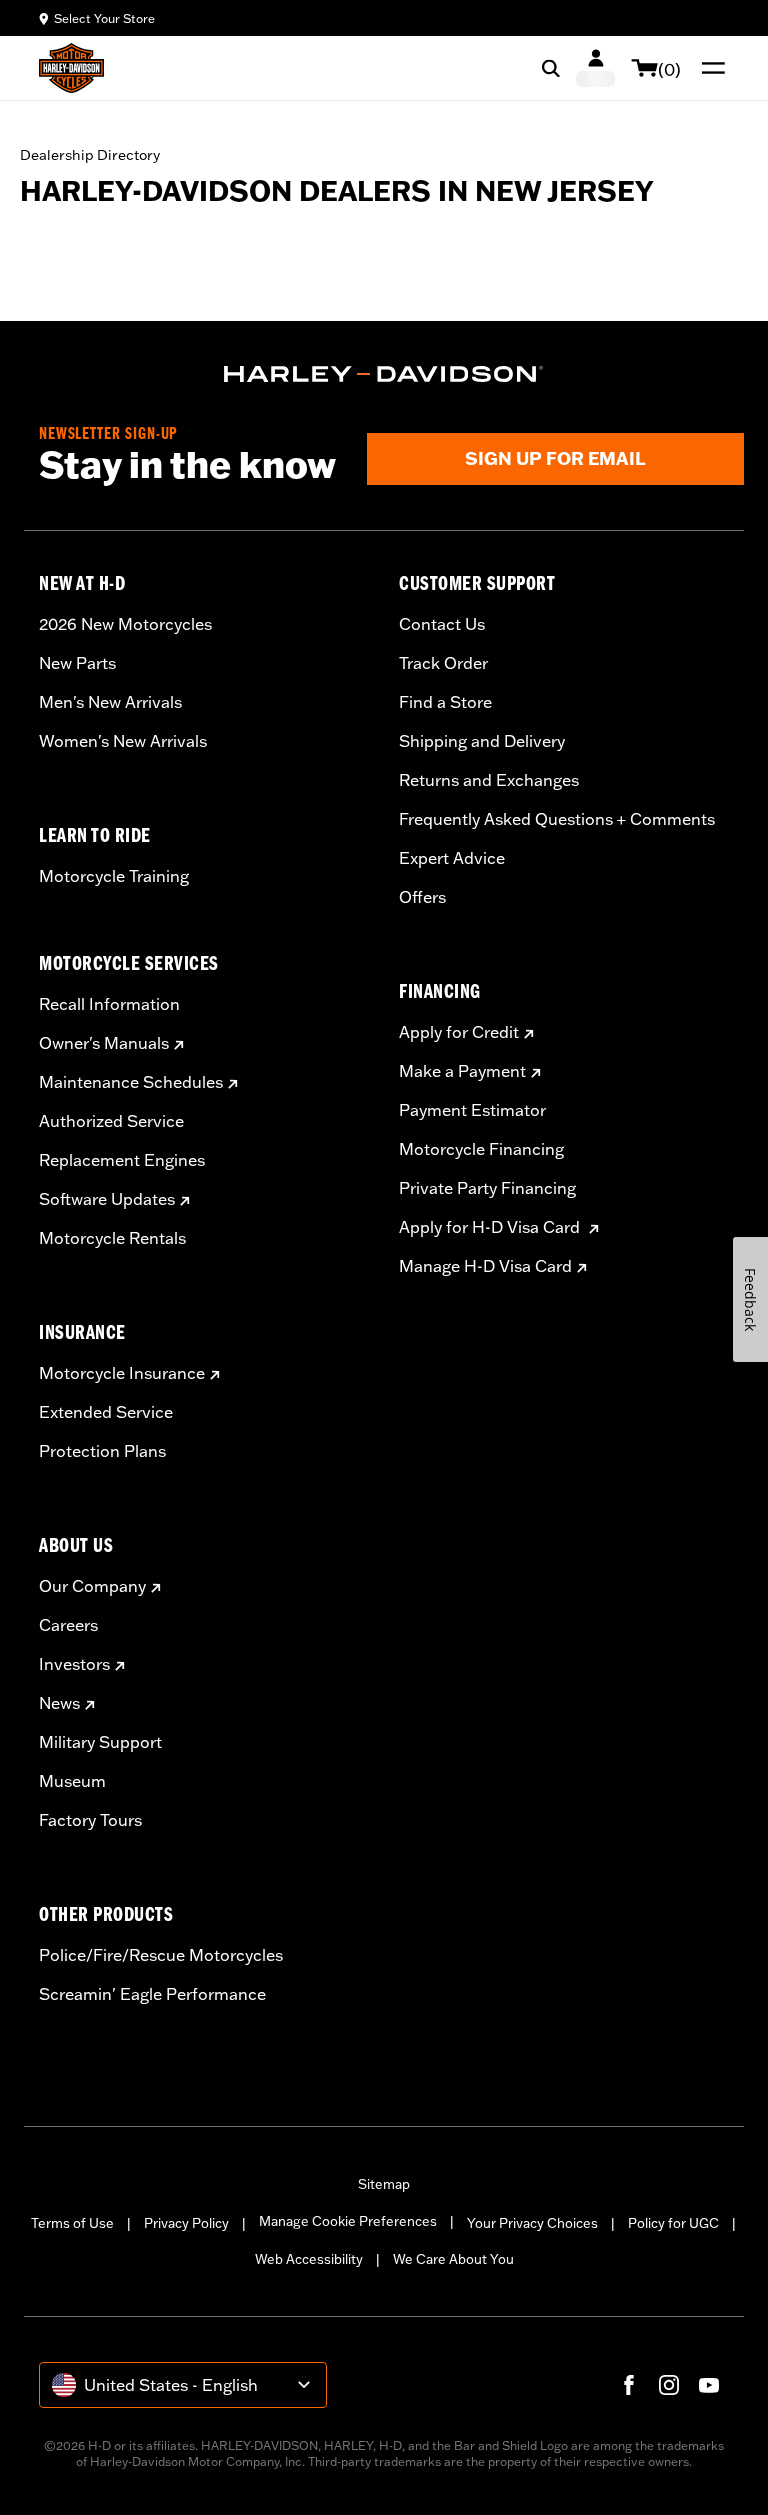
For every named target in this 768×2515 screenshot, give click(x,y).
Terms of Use (72, 2223)
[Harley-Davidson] (384, 374)
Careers (68, 1625)
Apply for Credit (459, 1032)
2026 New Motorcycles (125, 624)
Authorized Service (111, 1121)
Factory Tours (90, 1820)
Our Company (92, 1586)
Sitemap (384, 2184)
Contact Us (442, 624)
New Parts (77, 663)
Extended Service (106, 1412)
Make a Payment (462, 1071)
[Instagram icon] (669, 2385)
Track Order (443, 663)
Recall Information (109, 1004)
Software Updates (107, 1199)
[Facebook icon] (629, 2385)
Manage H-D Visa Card (485, 1266)
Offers (422, 897)
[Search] (551, 68)
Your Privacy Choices (532, 2223)
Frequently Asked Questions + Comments (557, 819)
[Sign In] (595, 68)
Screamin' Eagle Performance (152, 1994)
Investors (74, 1664)
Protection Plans (102, 1451)
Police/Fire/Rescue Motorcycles (161, 1955)
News (59, 1703)
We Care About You (453, 2259)
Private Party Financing (487, 1188)
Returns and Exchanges (489, 780)
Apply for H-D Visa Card (491, 1227)
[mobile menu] (709, 68)
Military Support (100, 1742)
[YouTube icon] (709, 2385)
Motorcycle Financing (481, 1149)
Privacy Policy (186, 2223)
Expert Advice (452, 858)
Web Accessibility (309, 2259)
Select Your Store (104, 18)
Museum (72, 1781)
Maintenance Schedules (131, 1082)
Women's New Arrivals (123, 741)
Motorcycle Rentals (112, 1238)
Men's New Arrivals (110, 702)
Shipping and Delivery (482, 741)
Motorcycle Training (114, 876)
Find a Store (445, 702)
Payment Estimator (472, 1110)
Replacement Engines (122, 1160)
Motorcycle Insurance (122, 1373)
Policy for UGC (673, 2223)
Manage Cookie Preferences (348, 2221)
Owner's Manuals (104, 1043)
